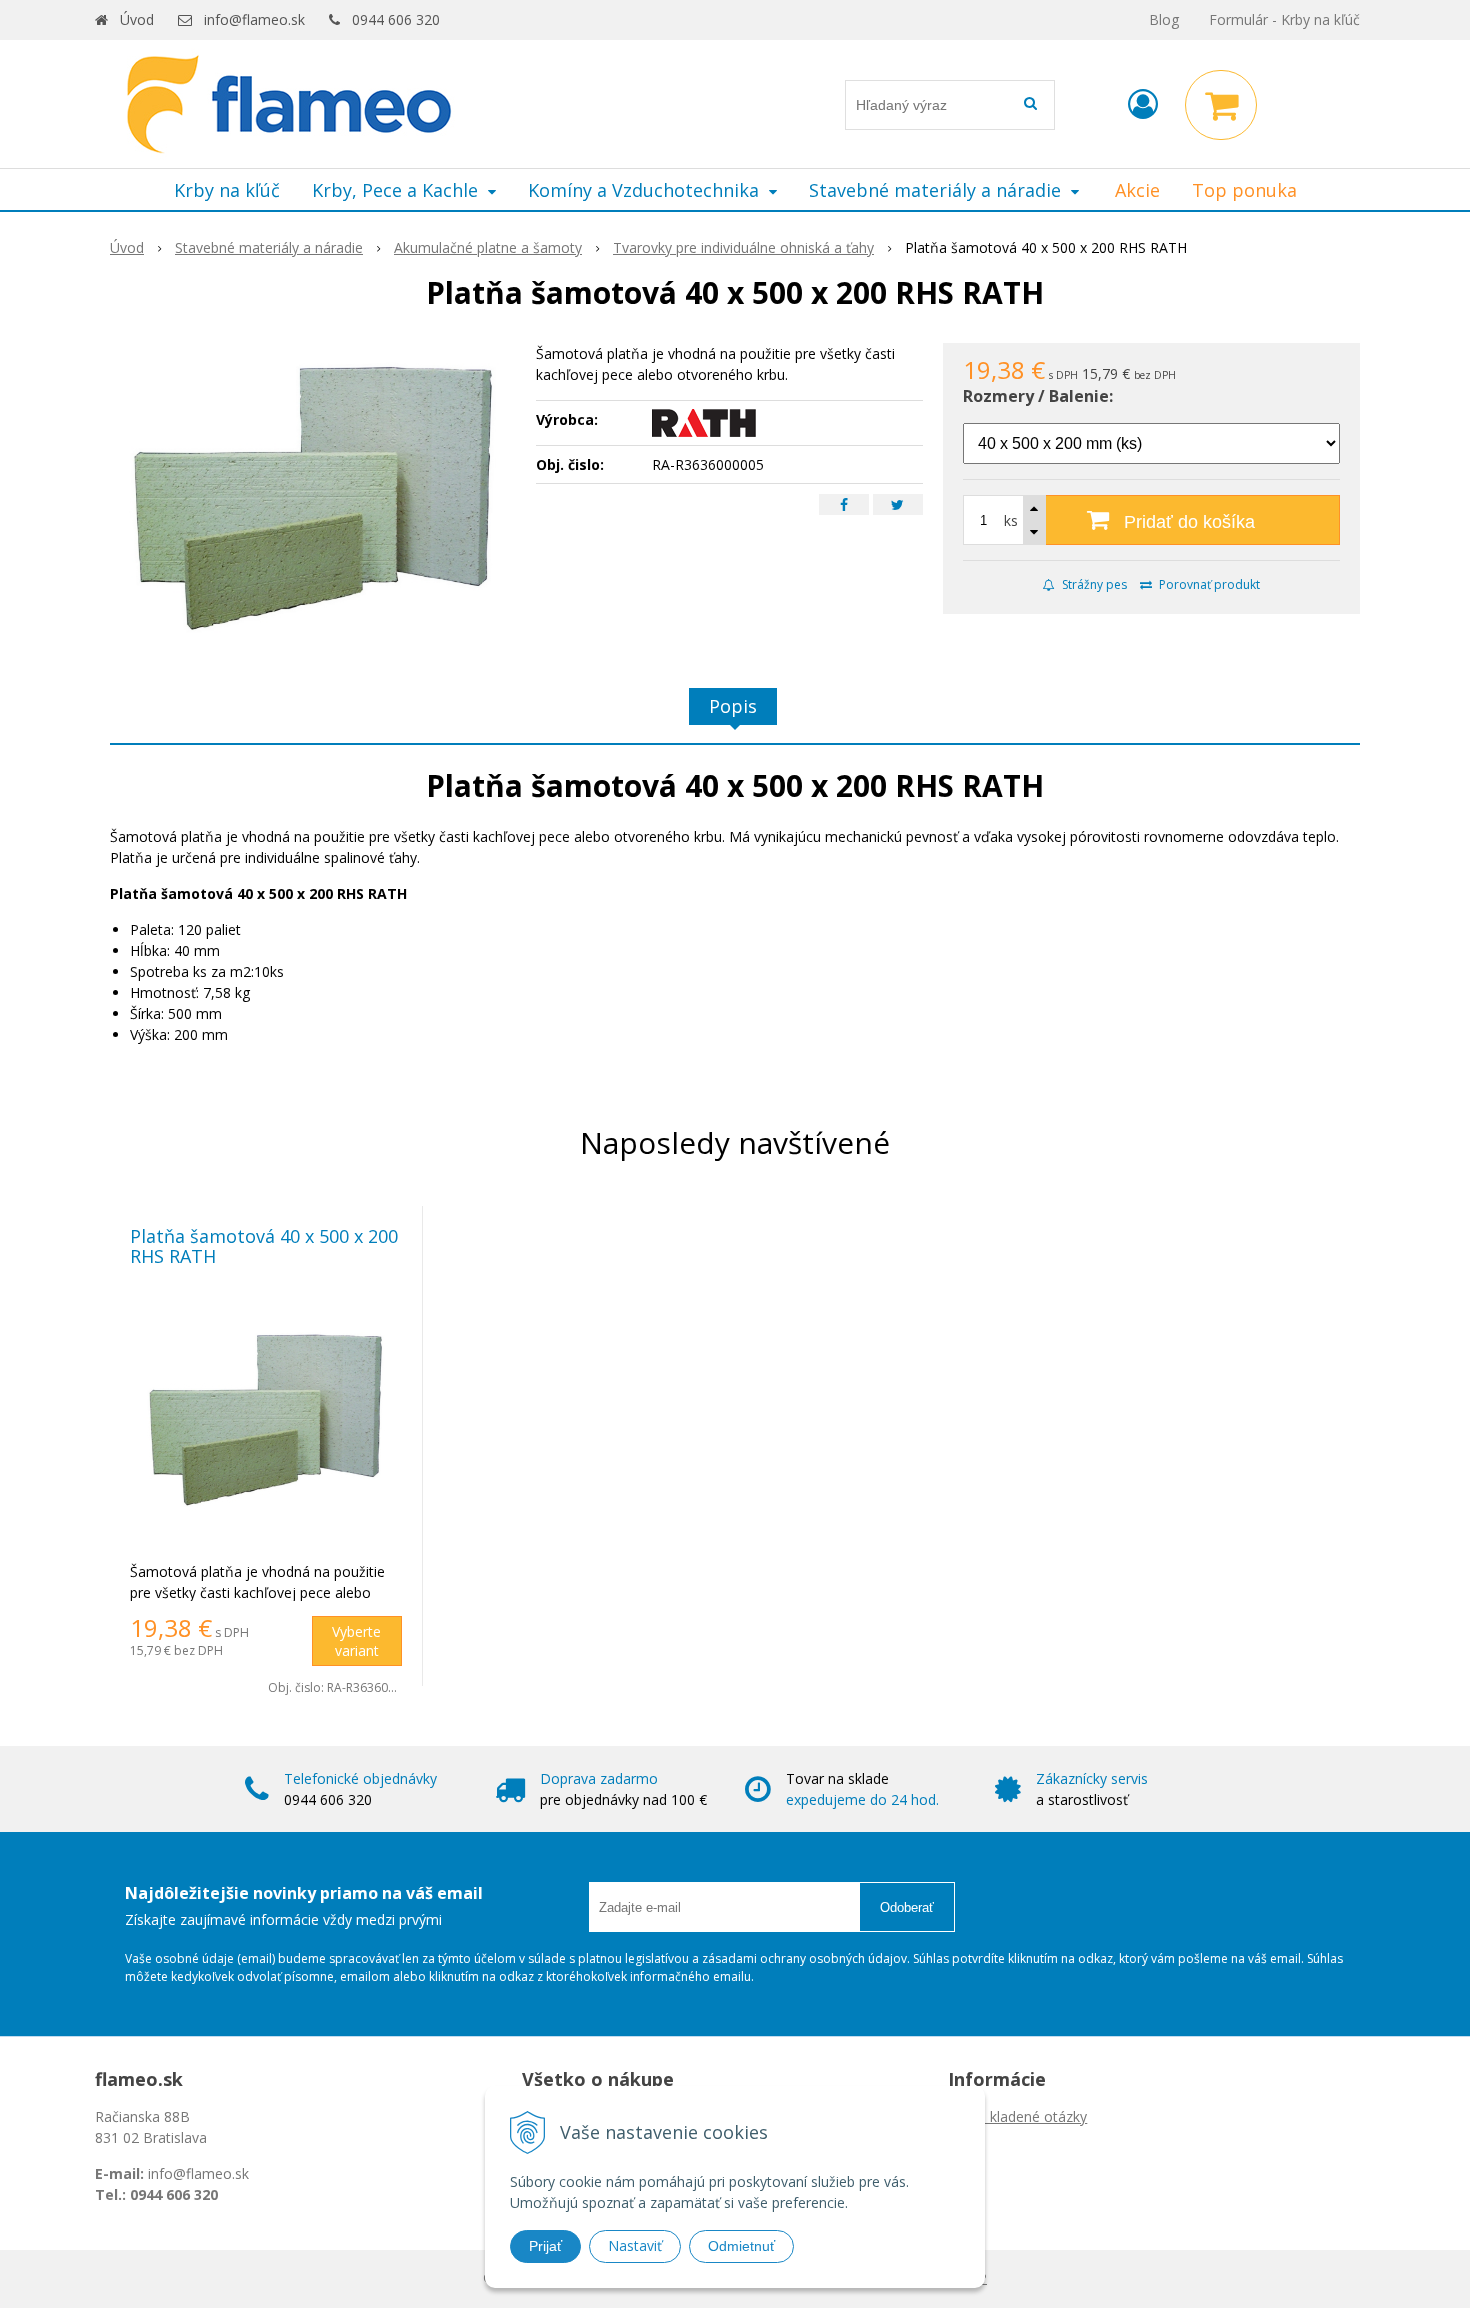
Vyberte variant (356, 1641)
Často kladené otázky (1017, 2116)
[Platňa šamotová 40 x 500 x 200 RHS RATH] (313, 493)
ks (1011, 520)
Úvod (137, 19)
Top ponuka (1244, 190)
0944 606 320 (396, 19)
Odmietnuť (741, 2246)
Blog (1164, 19)
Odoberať (907, 1907)
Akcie (1137, 190)
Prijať (545, 2246)
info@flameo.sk (254, 19)
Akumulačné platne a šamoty (488, 247)
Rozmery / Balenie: (1038, 396)
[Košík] (1221, 105)
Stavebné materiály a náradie (269, 247)
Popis (733, 706)
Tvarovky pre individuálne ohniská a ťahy (743, 247)
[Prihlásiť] (1143, 103)
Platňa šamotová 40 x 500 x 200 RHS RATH (264, 1246)
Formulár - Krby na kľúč (1284, 19)
